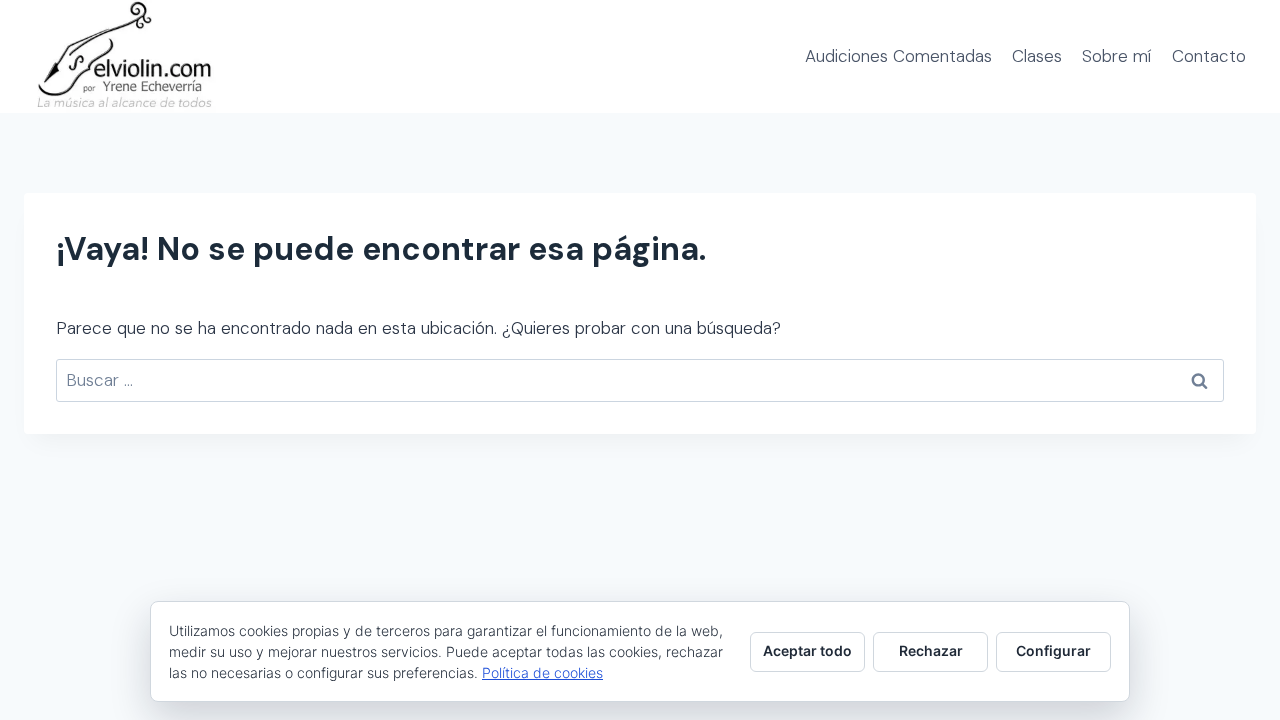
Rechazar (931, 650)
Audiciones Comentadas (898, 56)
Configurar (1053, 650)
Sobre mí (1116, 56)
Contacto (1209, 56)
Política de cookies (542, 672)
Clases (1037, 56)
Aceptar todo (807, 650)
